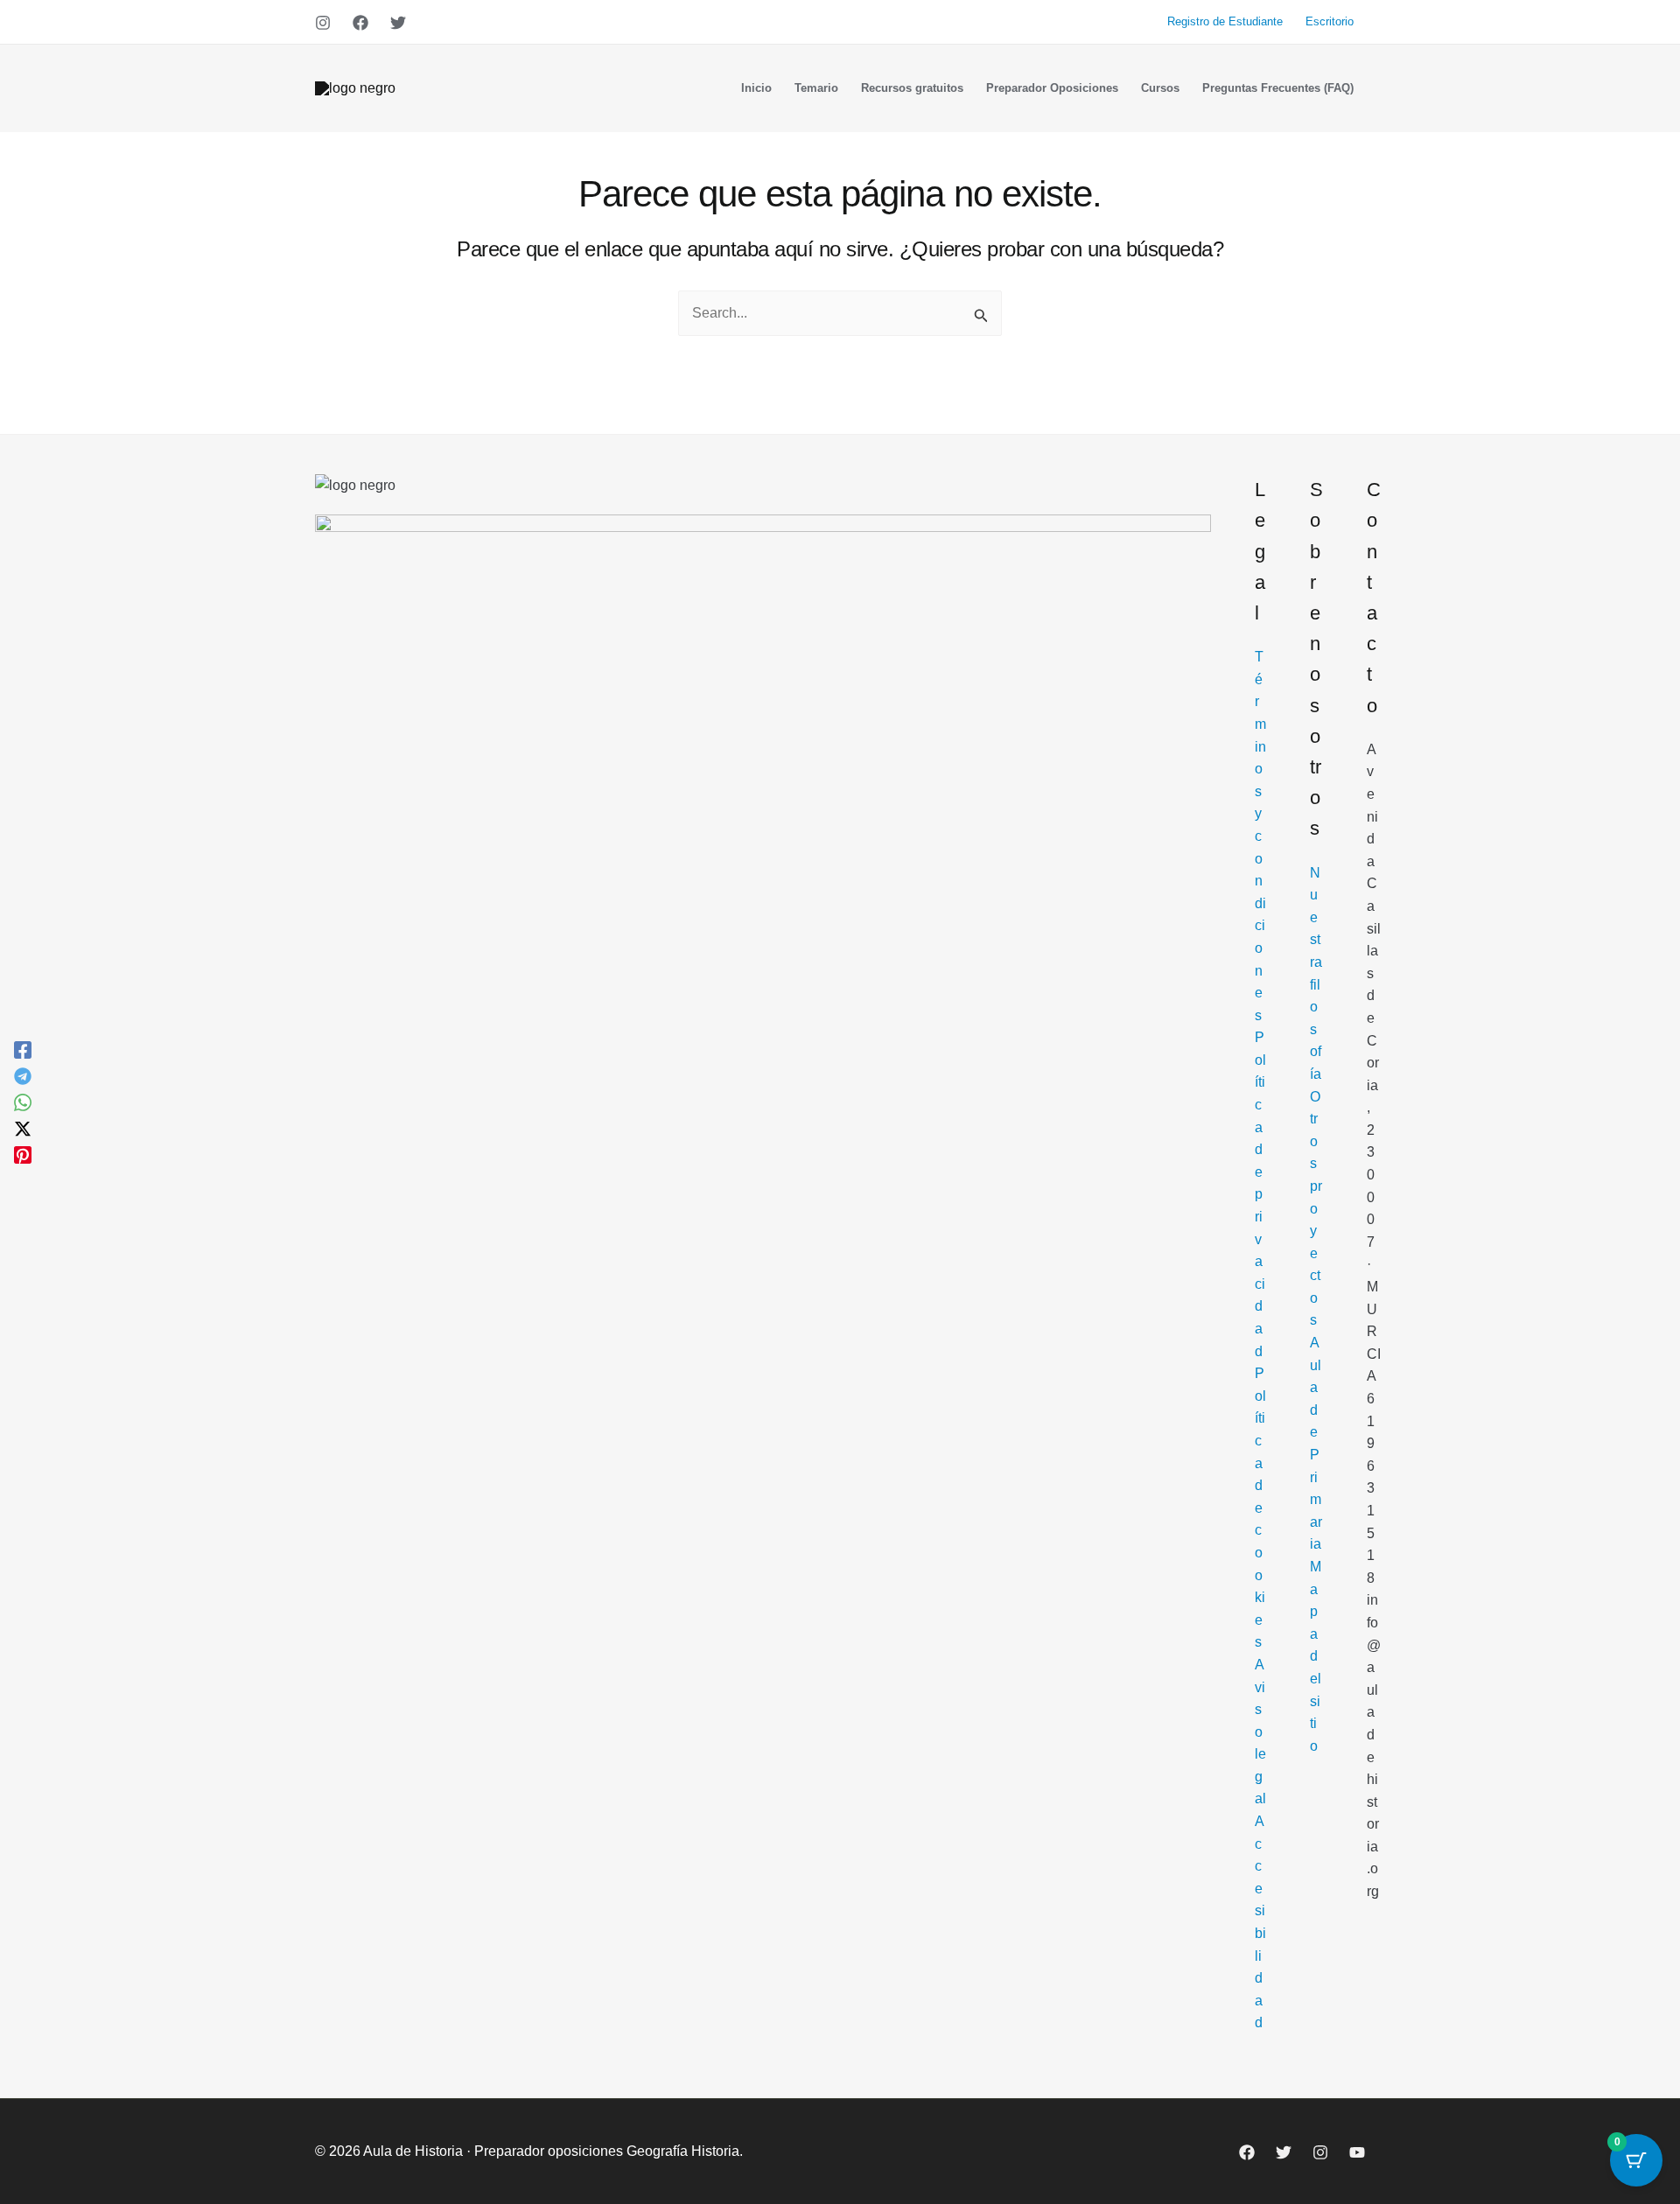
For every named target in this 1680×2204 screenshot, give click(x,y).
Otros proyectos (1316, 1209)
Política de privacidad (1260, 1194)
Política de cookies (1260, 1508)
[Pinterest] (23, 1155)
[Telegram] (23, 1076)
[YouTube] (1357, 2152)
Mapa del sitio (1316, 1656)
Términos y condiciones (1260, 836)
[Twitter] (398, 23)
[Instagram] (323, 23)
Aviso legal (1260, 1732)
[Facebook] (360, 23)
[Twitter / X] (23, 1129)
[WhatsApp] (23, 1102)
